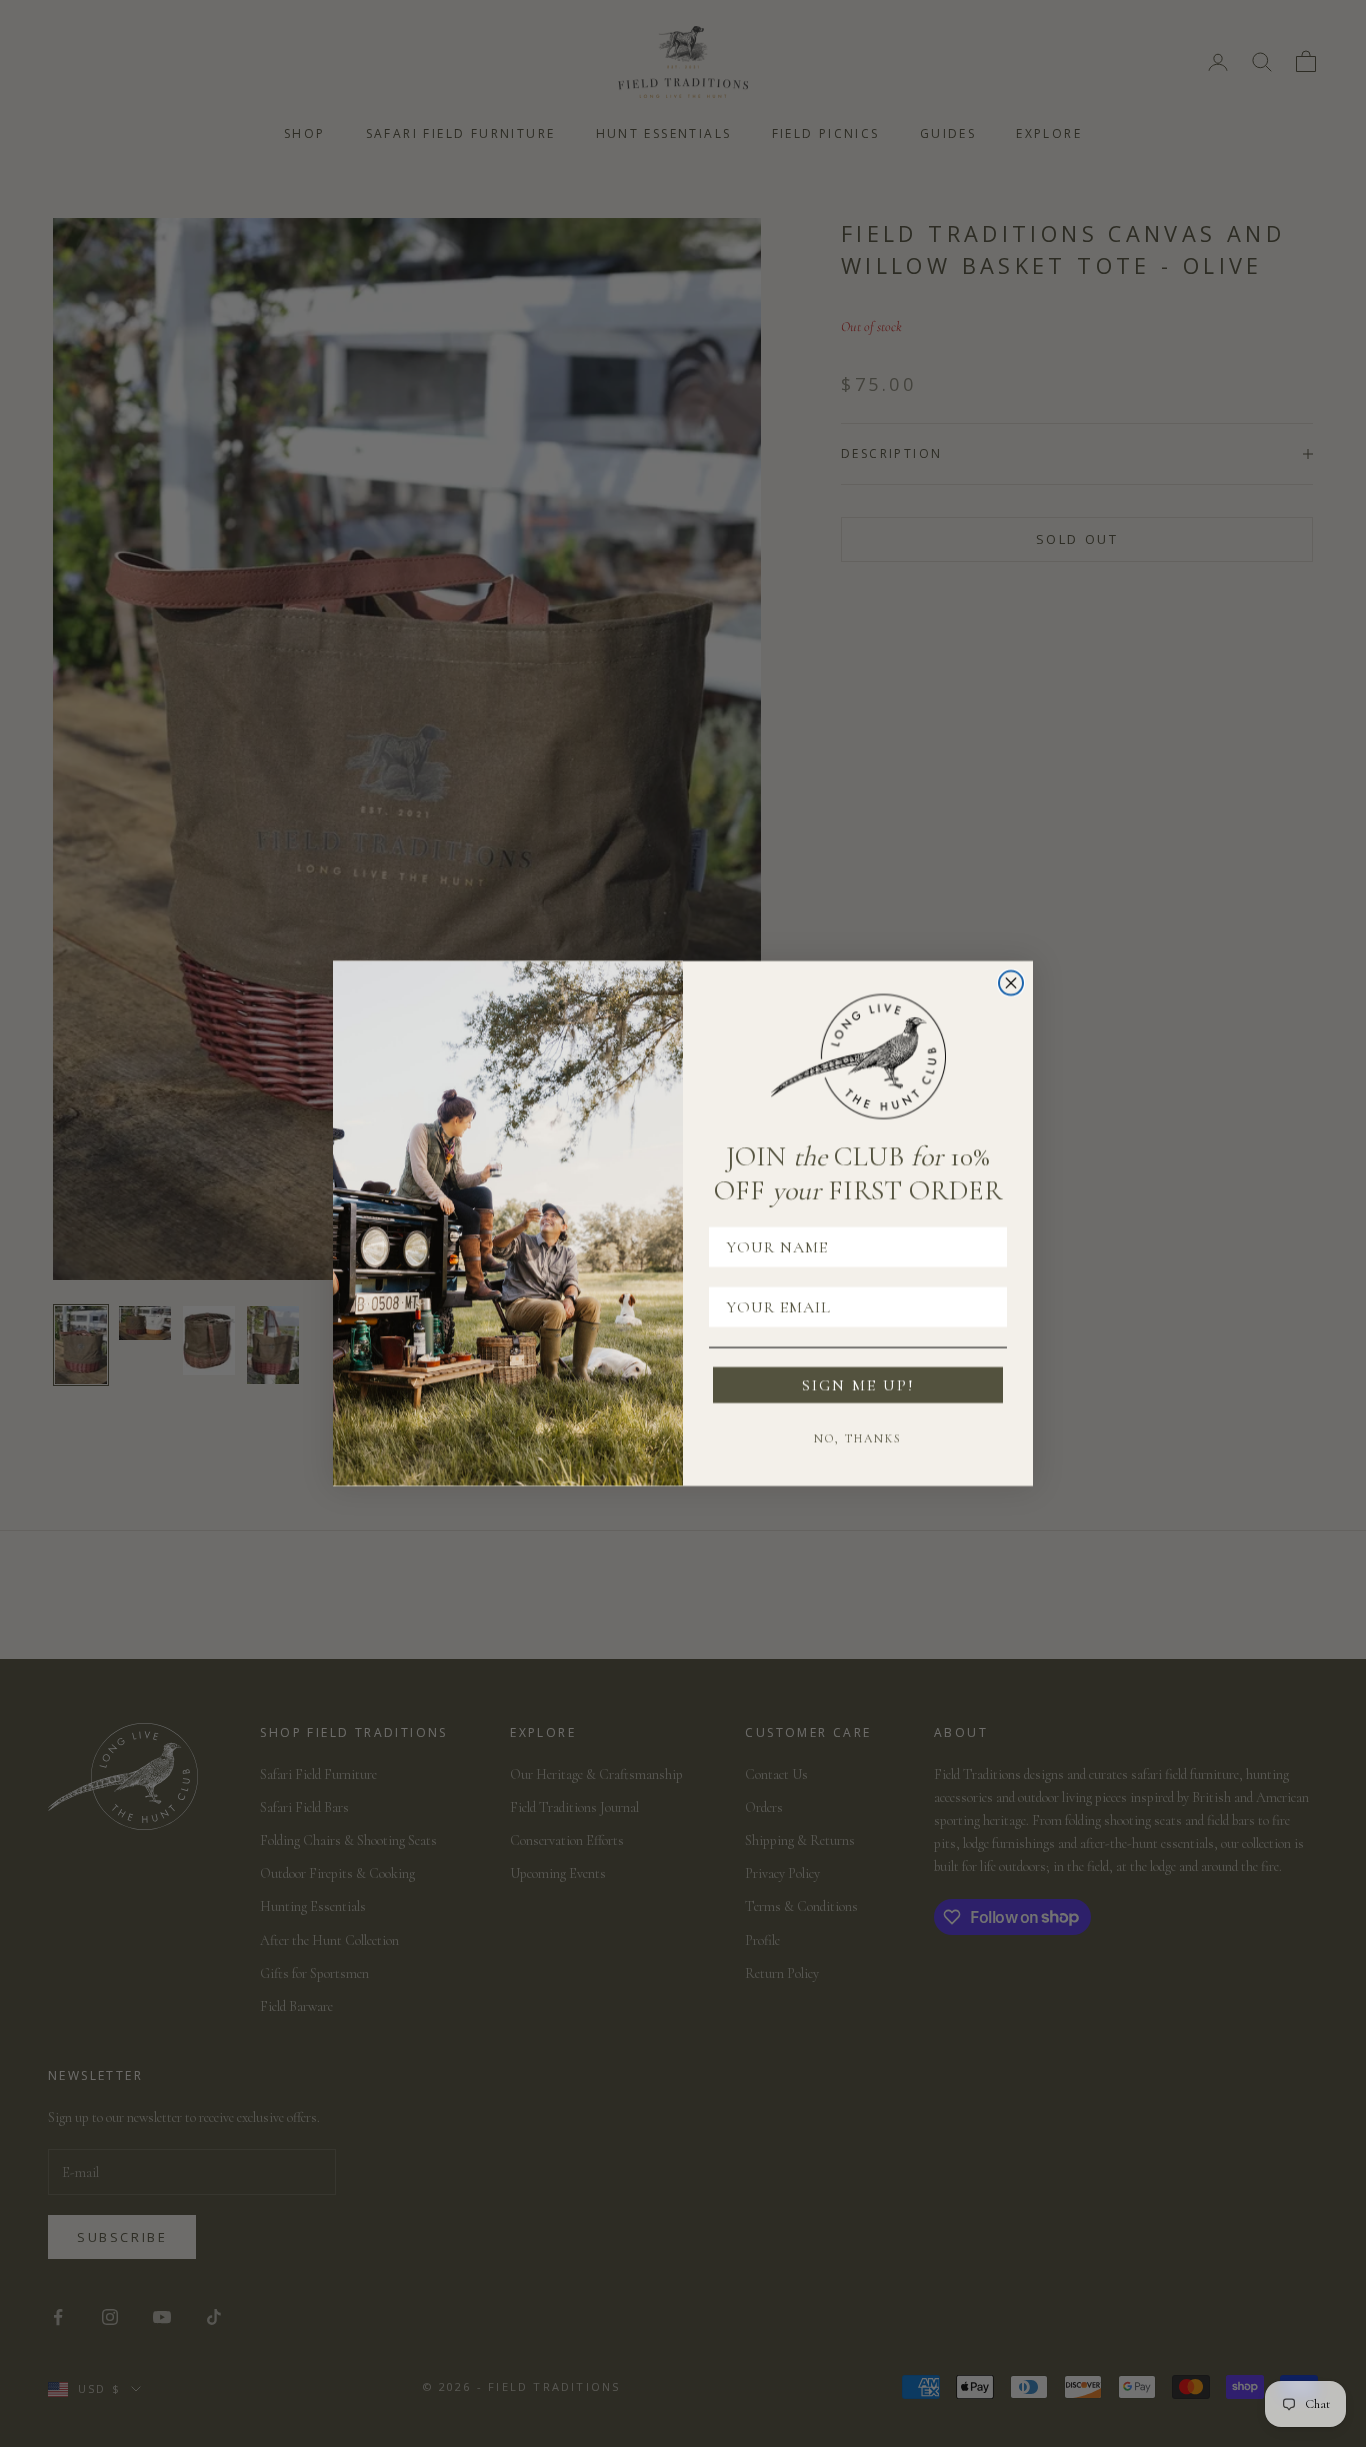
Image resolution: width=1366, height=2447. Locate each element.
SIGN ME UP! (858, 1385)
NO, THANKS (858, 1438)
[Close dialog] (1011, 983)
